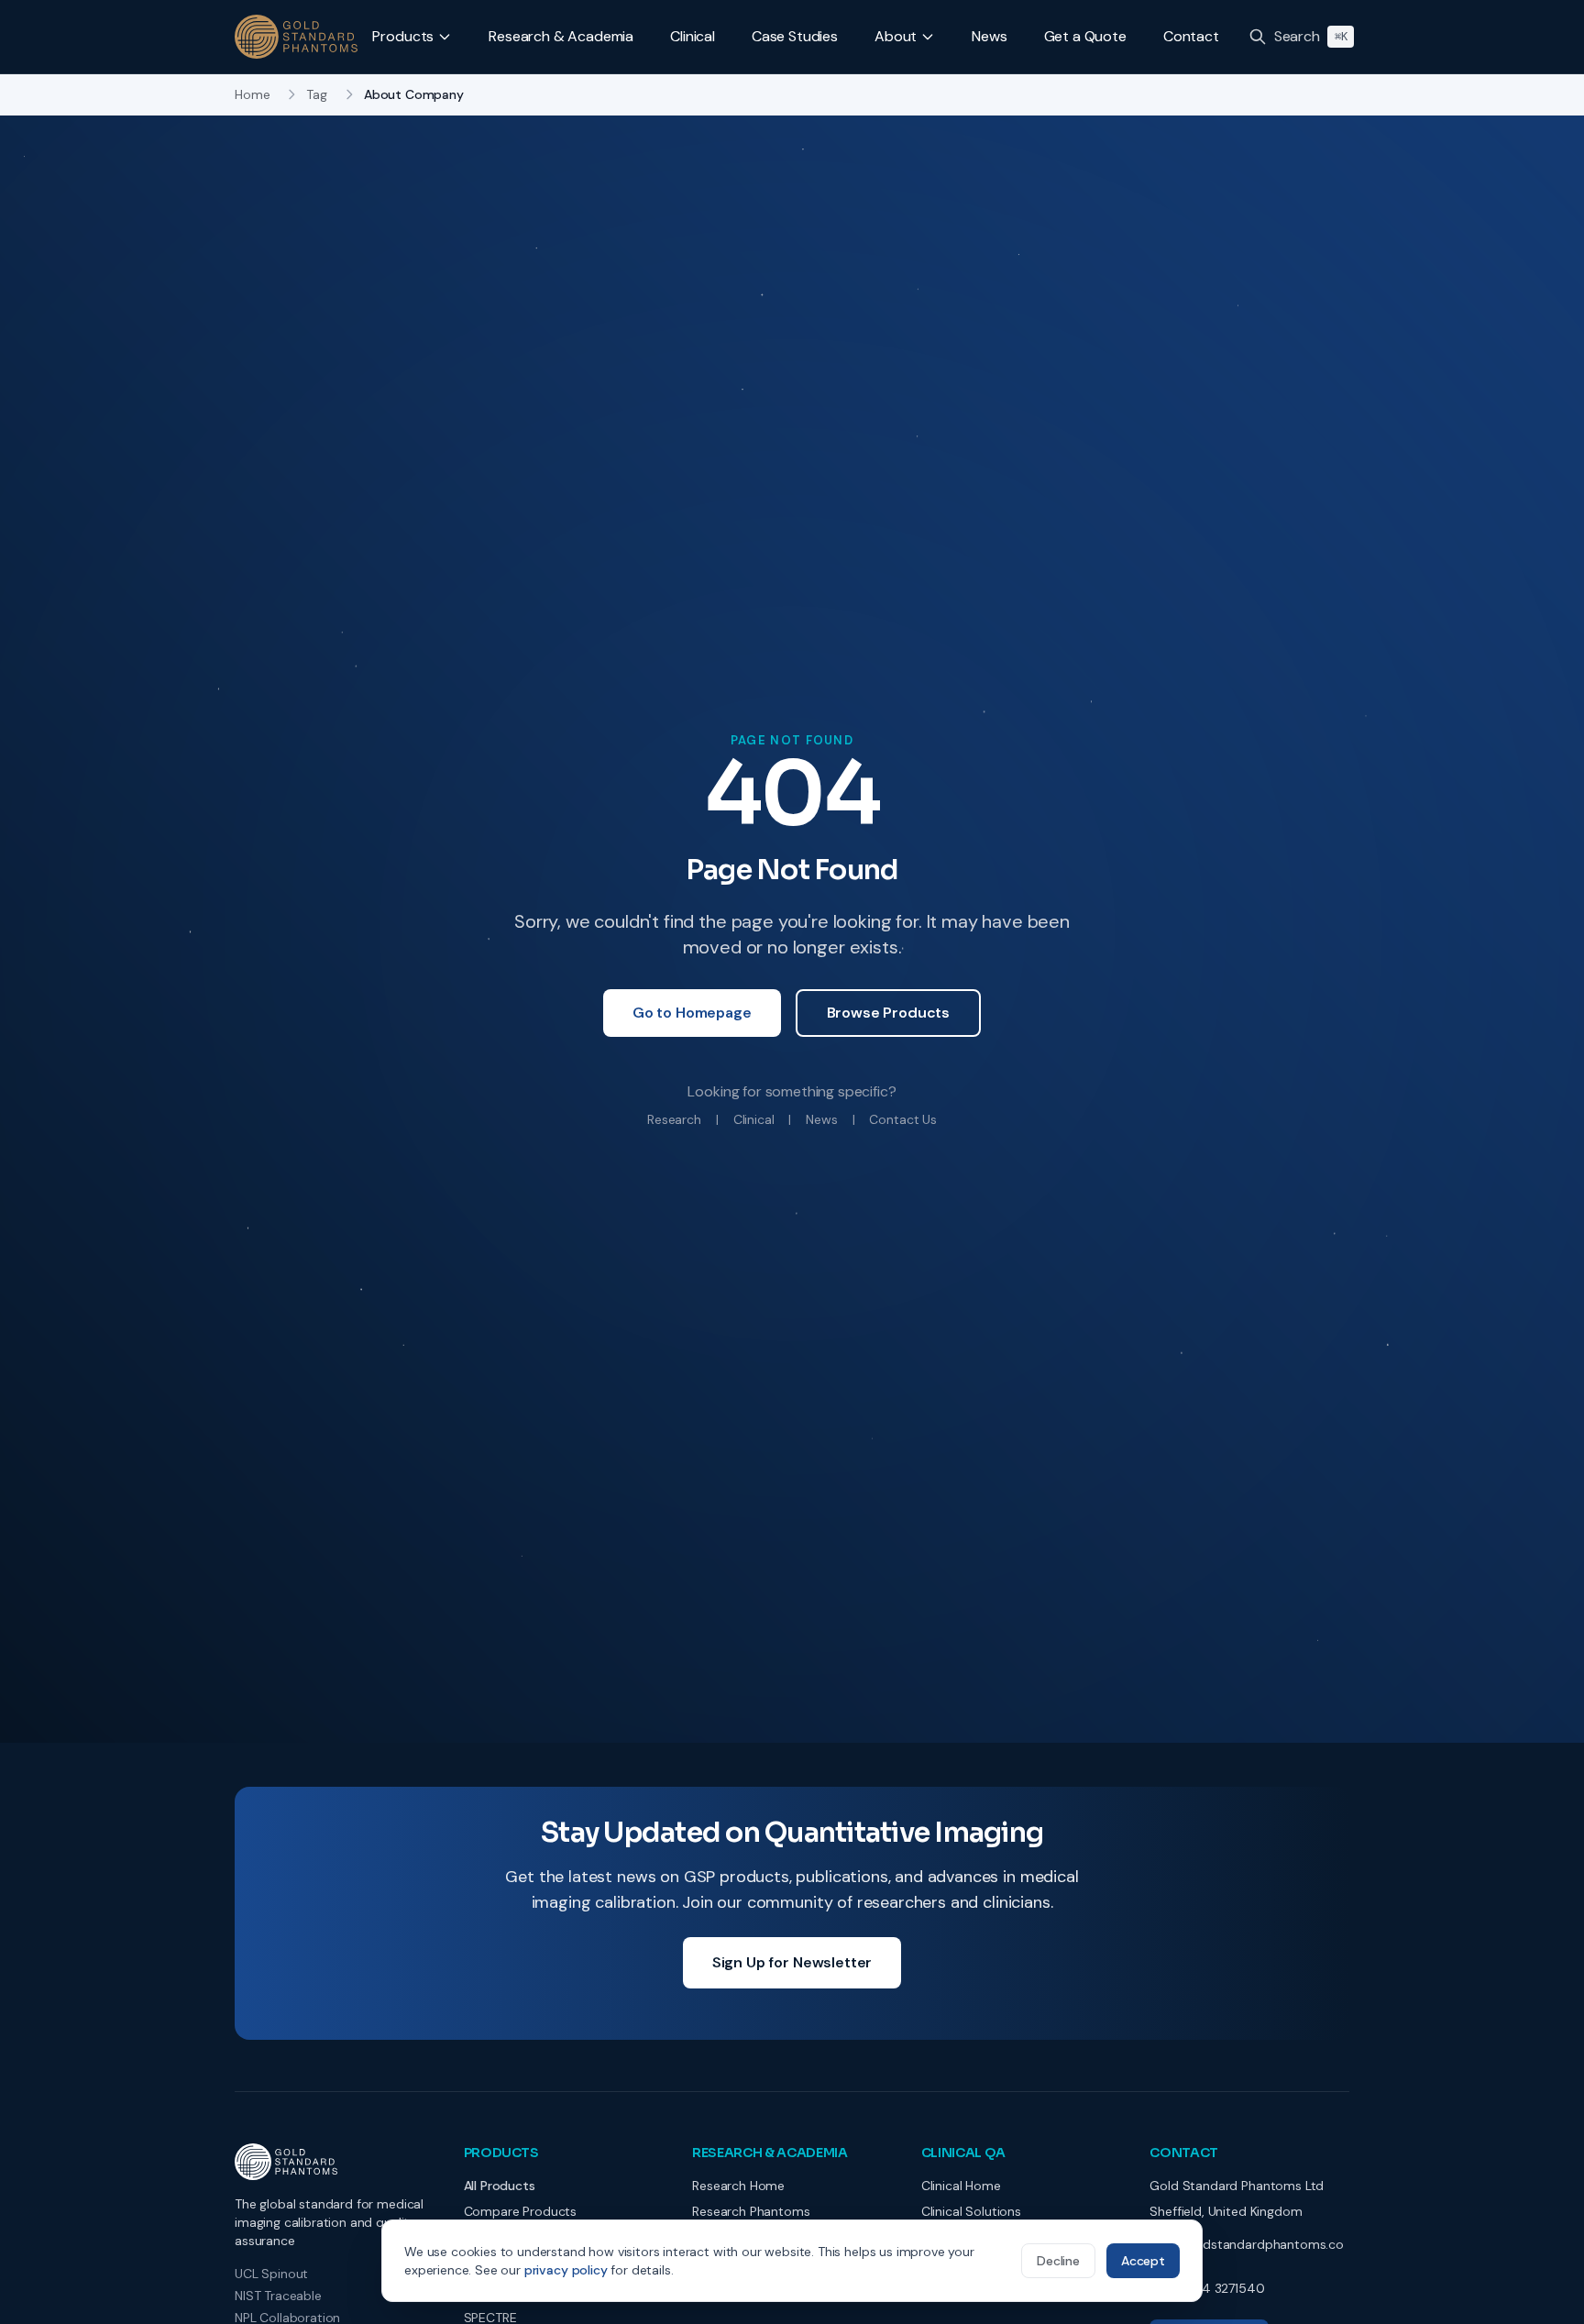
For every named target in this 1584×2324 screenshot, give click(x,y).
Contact (1191, 36)
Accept (1143, 2261)
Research (674, 1119)
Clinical (693, 36)
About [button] (896, 36)
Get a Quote (1085, 36)
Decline (1058, 2261)
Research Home (738, 2186)
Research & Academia (561, 36)
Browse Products (889, 1013)
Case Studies (795, 36)
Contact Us (902, 1119)
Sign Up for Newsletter (792, 1962)
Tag (317, 94)
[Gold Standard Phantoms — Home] (296, 37)
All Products (500, 2186)
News (989, 36)
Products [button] (403, 36)
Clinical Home (961, 2186)
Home (252, 94)
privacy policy (566, 2270)
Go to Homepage (692, 1013)
